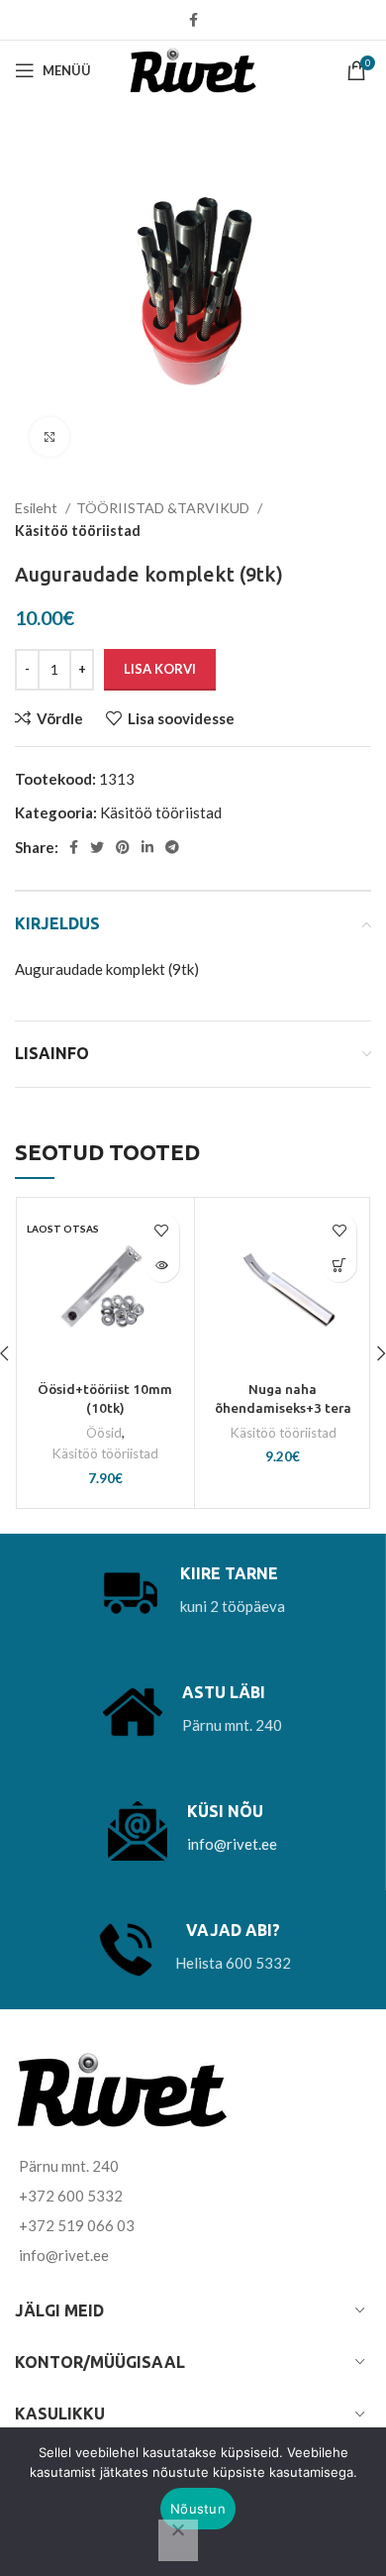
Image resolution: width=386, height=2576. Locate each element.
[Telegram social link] (172, 847)
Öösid (104, 1433)
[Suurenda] (49, 437)
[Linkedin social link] (147, 847)
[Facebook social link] (193, 20)
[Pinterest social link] (123, 847)
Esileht (38, 508)
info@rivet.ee (232, 1844)
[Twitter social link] (97, 847)
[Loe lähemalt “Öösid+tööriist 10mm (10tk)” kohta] (162, 1265)
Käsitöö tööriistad (78, 531)
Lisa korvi (160, 669)
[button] (339, 1265)
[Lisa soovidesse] (162, 1230)
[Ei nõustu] (178, 2540)
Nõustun (198, 2509)
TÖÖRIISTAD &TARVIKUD (164, 508)
